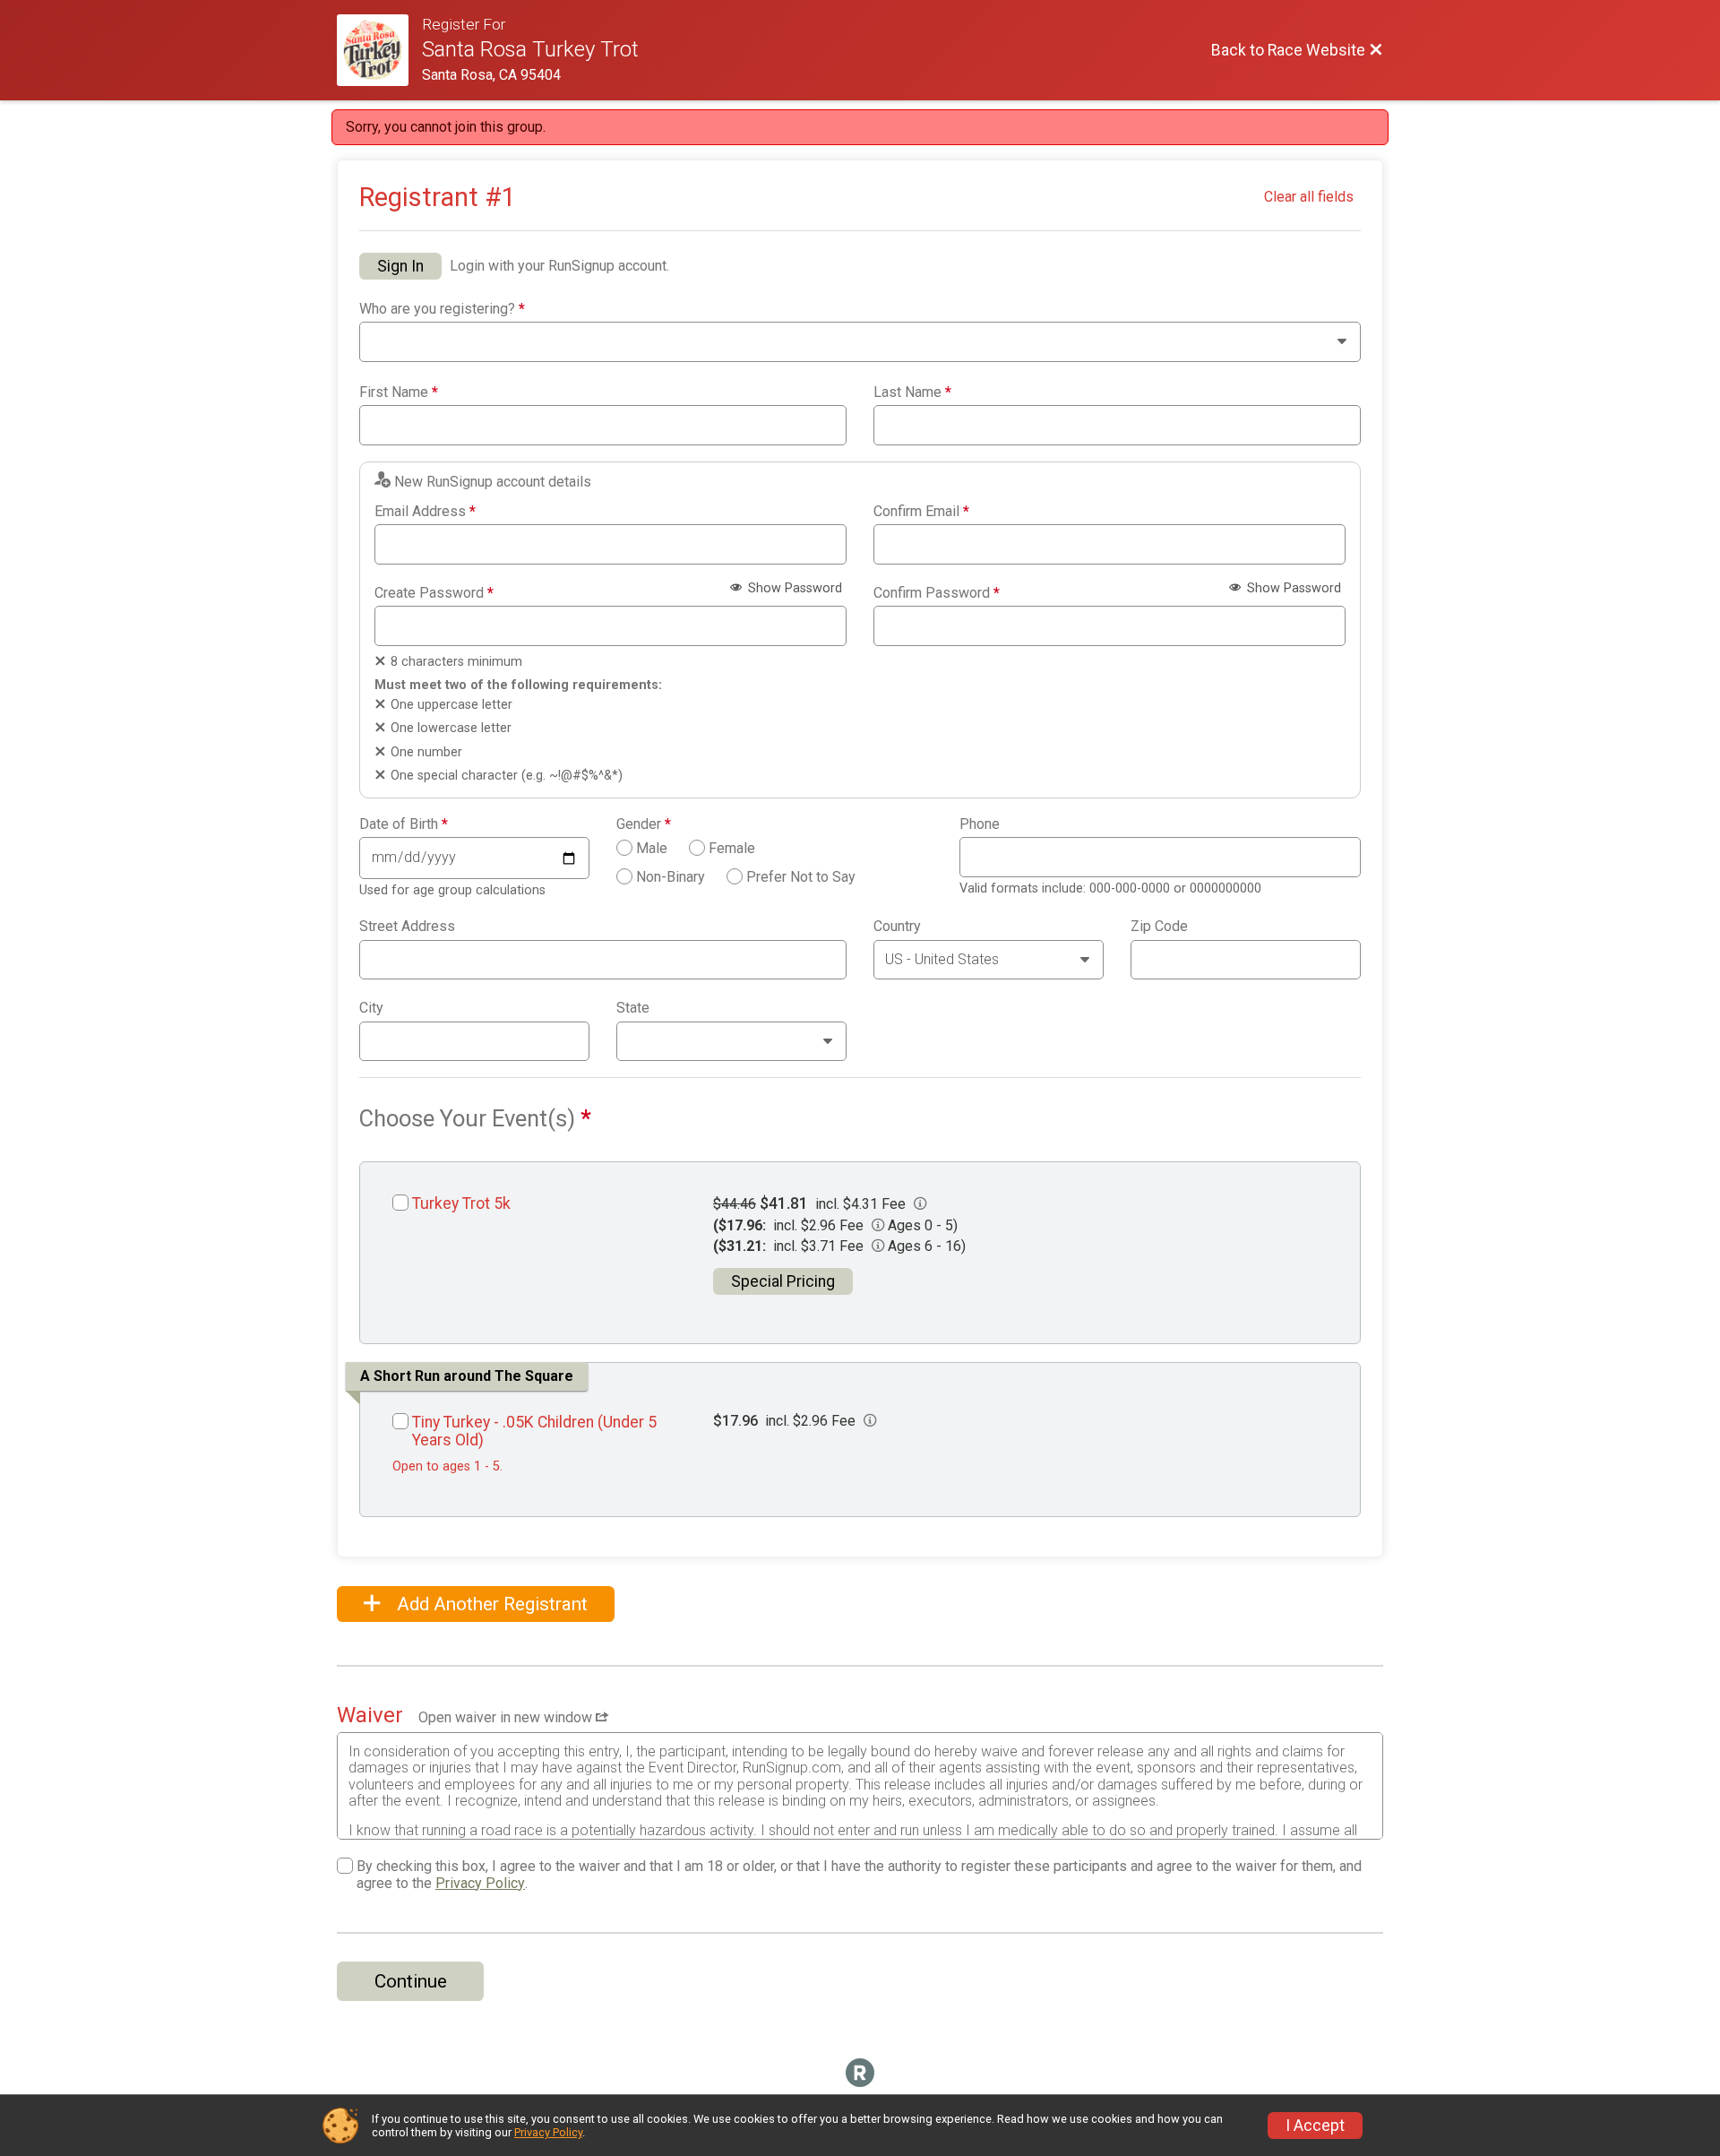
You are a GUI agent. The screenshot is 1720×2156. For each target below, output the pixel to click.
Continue (411, 1981)
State (633, 1008)
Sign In (400, 266)
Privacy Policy (480, 1883)
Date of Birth (404, 824)
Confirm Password (937, 593)
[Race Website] (379, 50)
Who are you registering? (442, 309)
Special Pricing (783, 1281)
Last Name (912, 392)
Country (897, 927)
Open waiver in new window (507, 1717)
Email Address (425, 512)
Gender (644, 824)
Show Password (793, 588)
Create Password (434, 593)
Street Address (407, 927)
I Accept (1315, 2126)
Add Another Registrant (490, 1604)
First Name (399, 392)
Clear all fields (1309, 197)
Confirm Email (921, 512)
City (371, 1008)
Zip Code (1159, 927)
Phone (980, 824)
